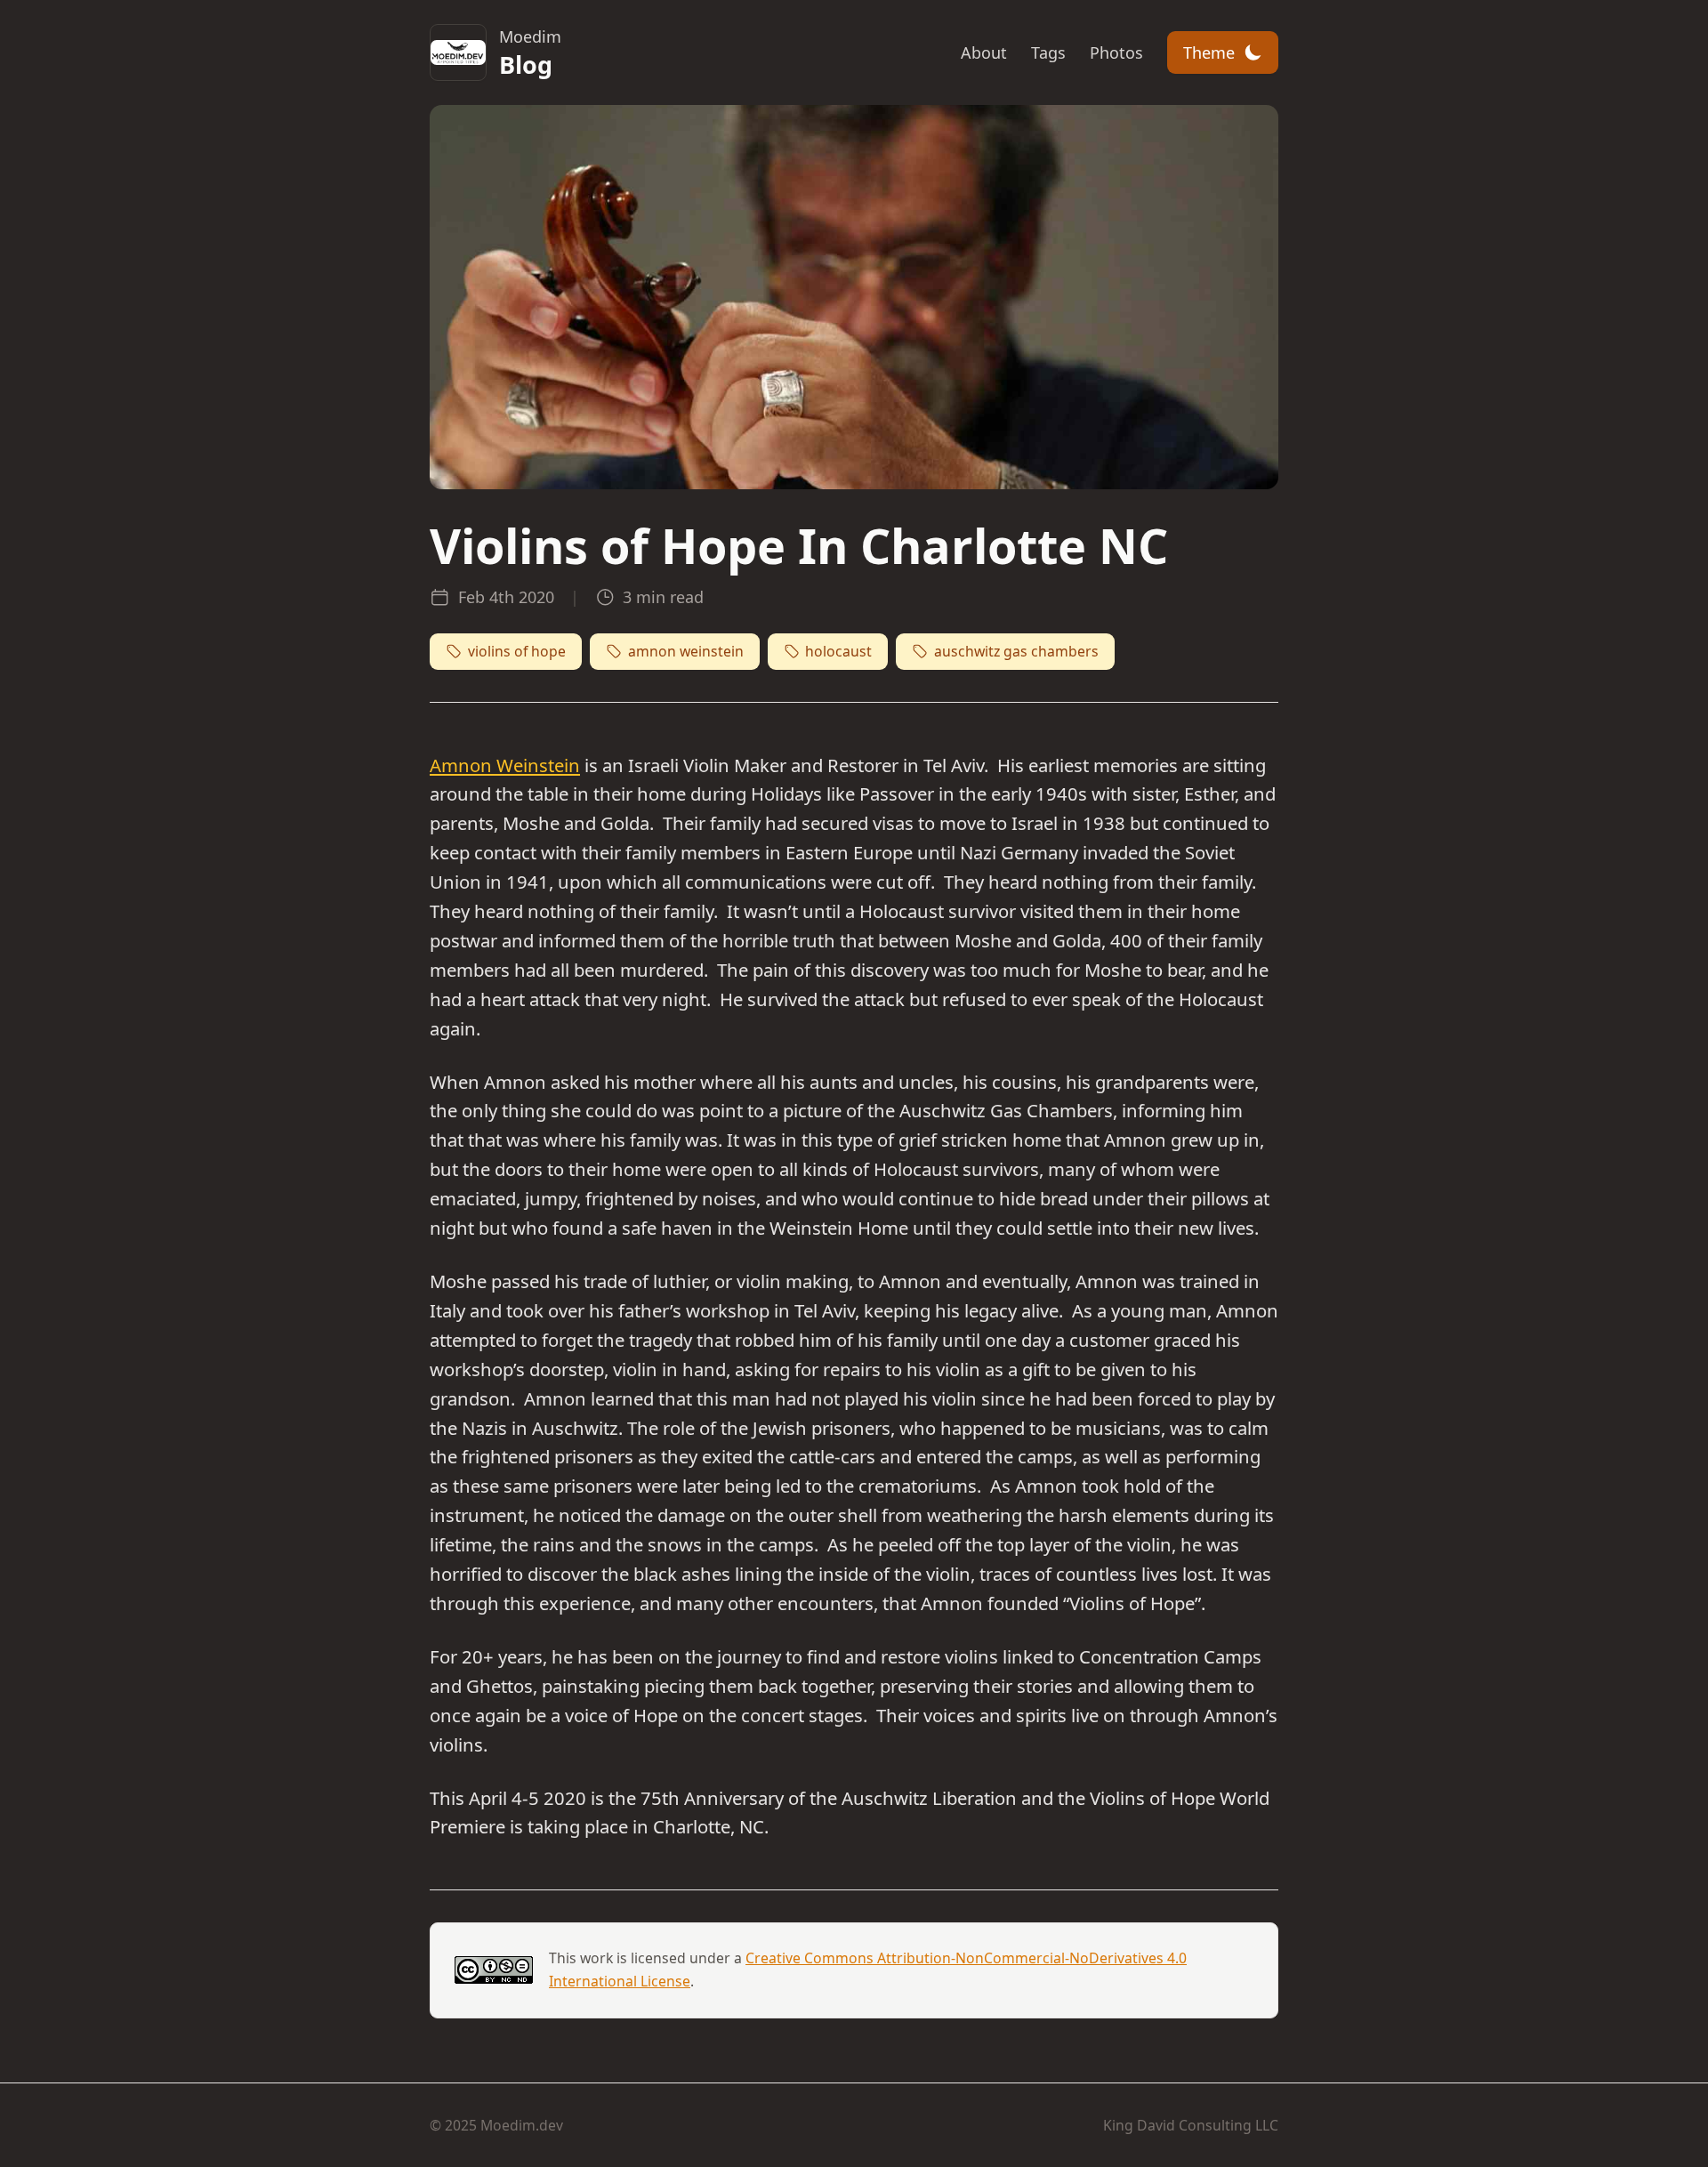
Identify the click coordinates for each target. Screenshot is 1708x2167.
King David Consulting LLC (1191, 2125)
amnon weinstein (686, 651)
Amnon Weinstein (505, 765)
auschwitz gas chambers (1016, 651)
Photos (1116, 52)
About (984, 52)
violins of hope (517, 651)
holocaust (838, 651)
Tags (1048, 52)
